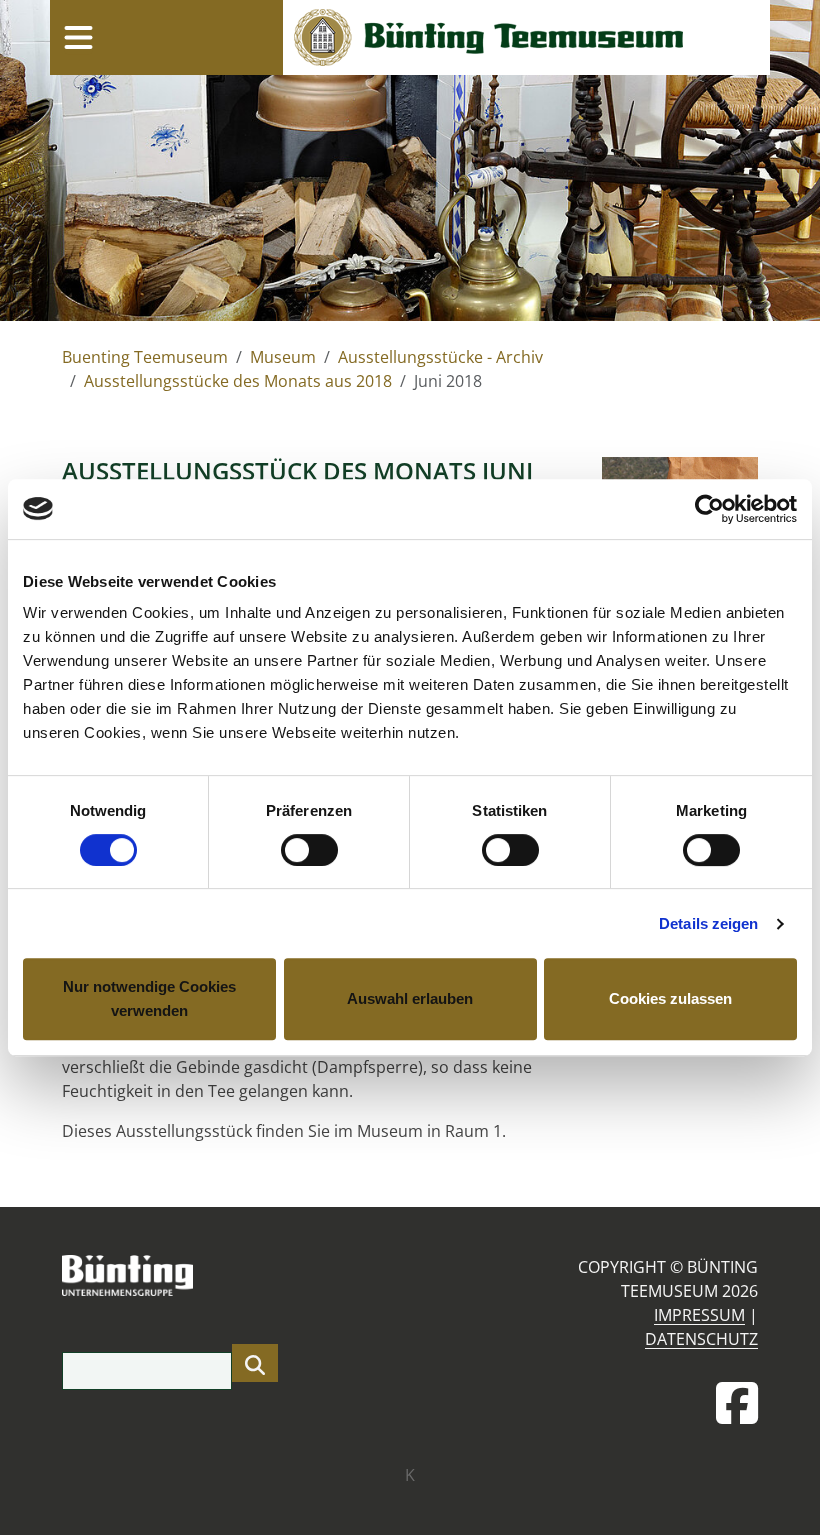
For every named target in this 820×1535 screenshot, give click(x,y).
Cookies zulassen (670, 998)
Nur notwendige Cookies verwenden (149, 998)
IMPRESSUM (699, 1315)
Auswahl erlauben (410, 998)
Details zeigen (708, 923)
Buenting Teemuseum (145, 357)
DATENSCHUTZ (701, 1339)
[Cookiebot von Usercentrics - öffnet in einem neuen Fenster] (709, 509)
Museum (283, 357)
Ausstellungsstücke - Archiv (440, 357)
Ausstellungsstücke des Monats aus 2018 (238, 381)
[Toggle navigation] (78, 37)
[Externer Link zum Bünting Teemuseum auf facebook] (737, 1403)
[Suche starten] (255, 1363)
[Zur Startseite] (526, 37)
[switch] (309, 850)
